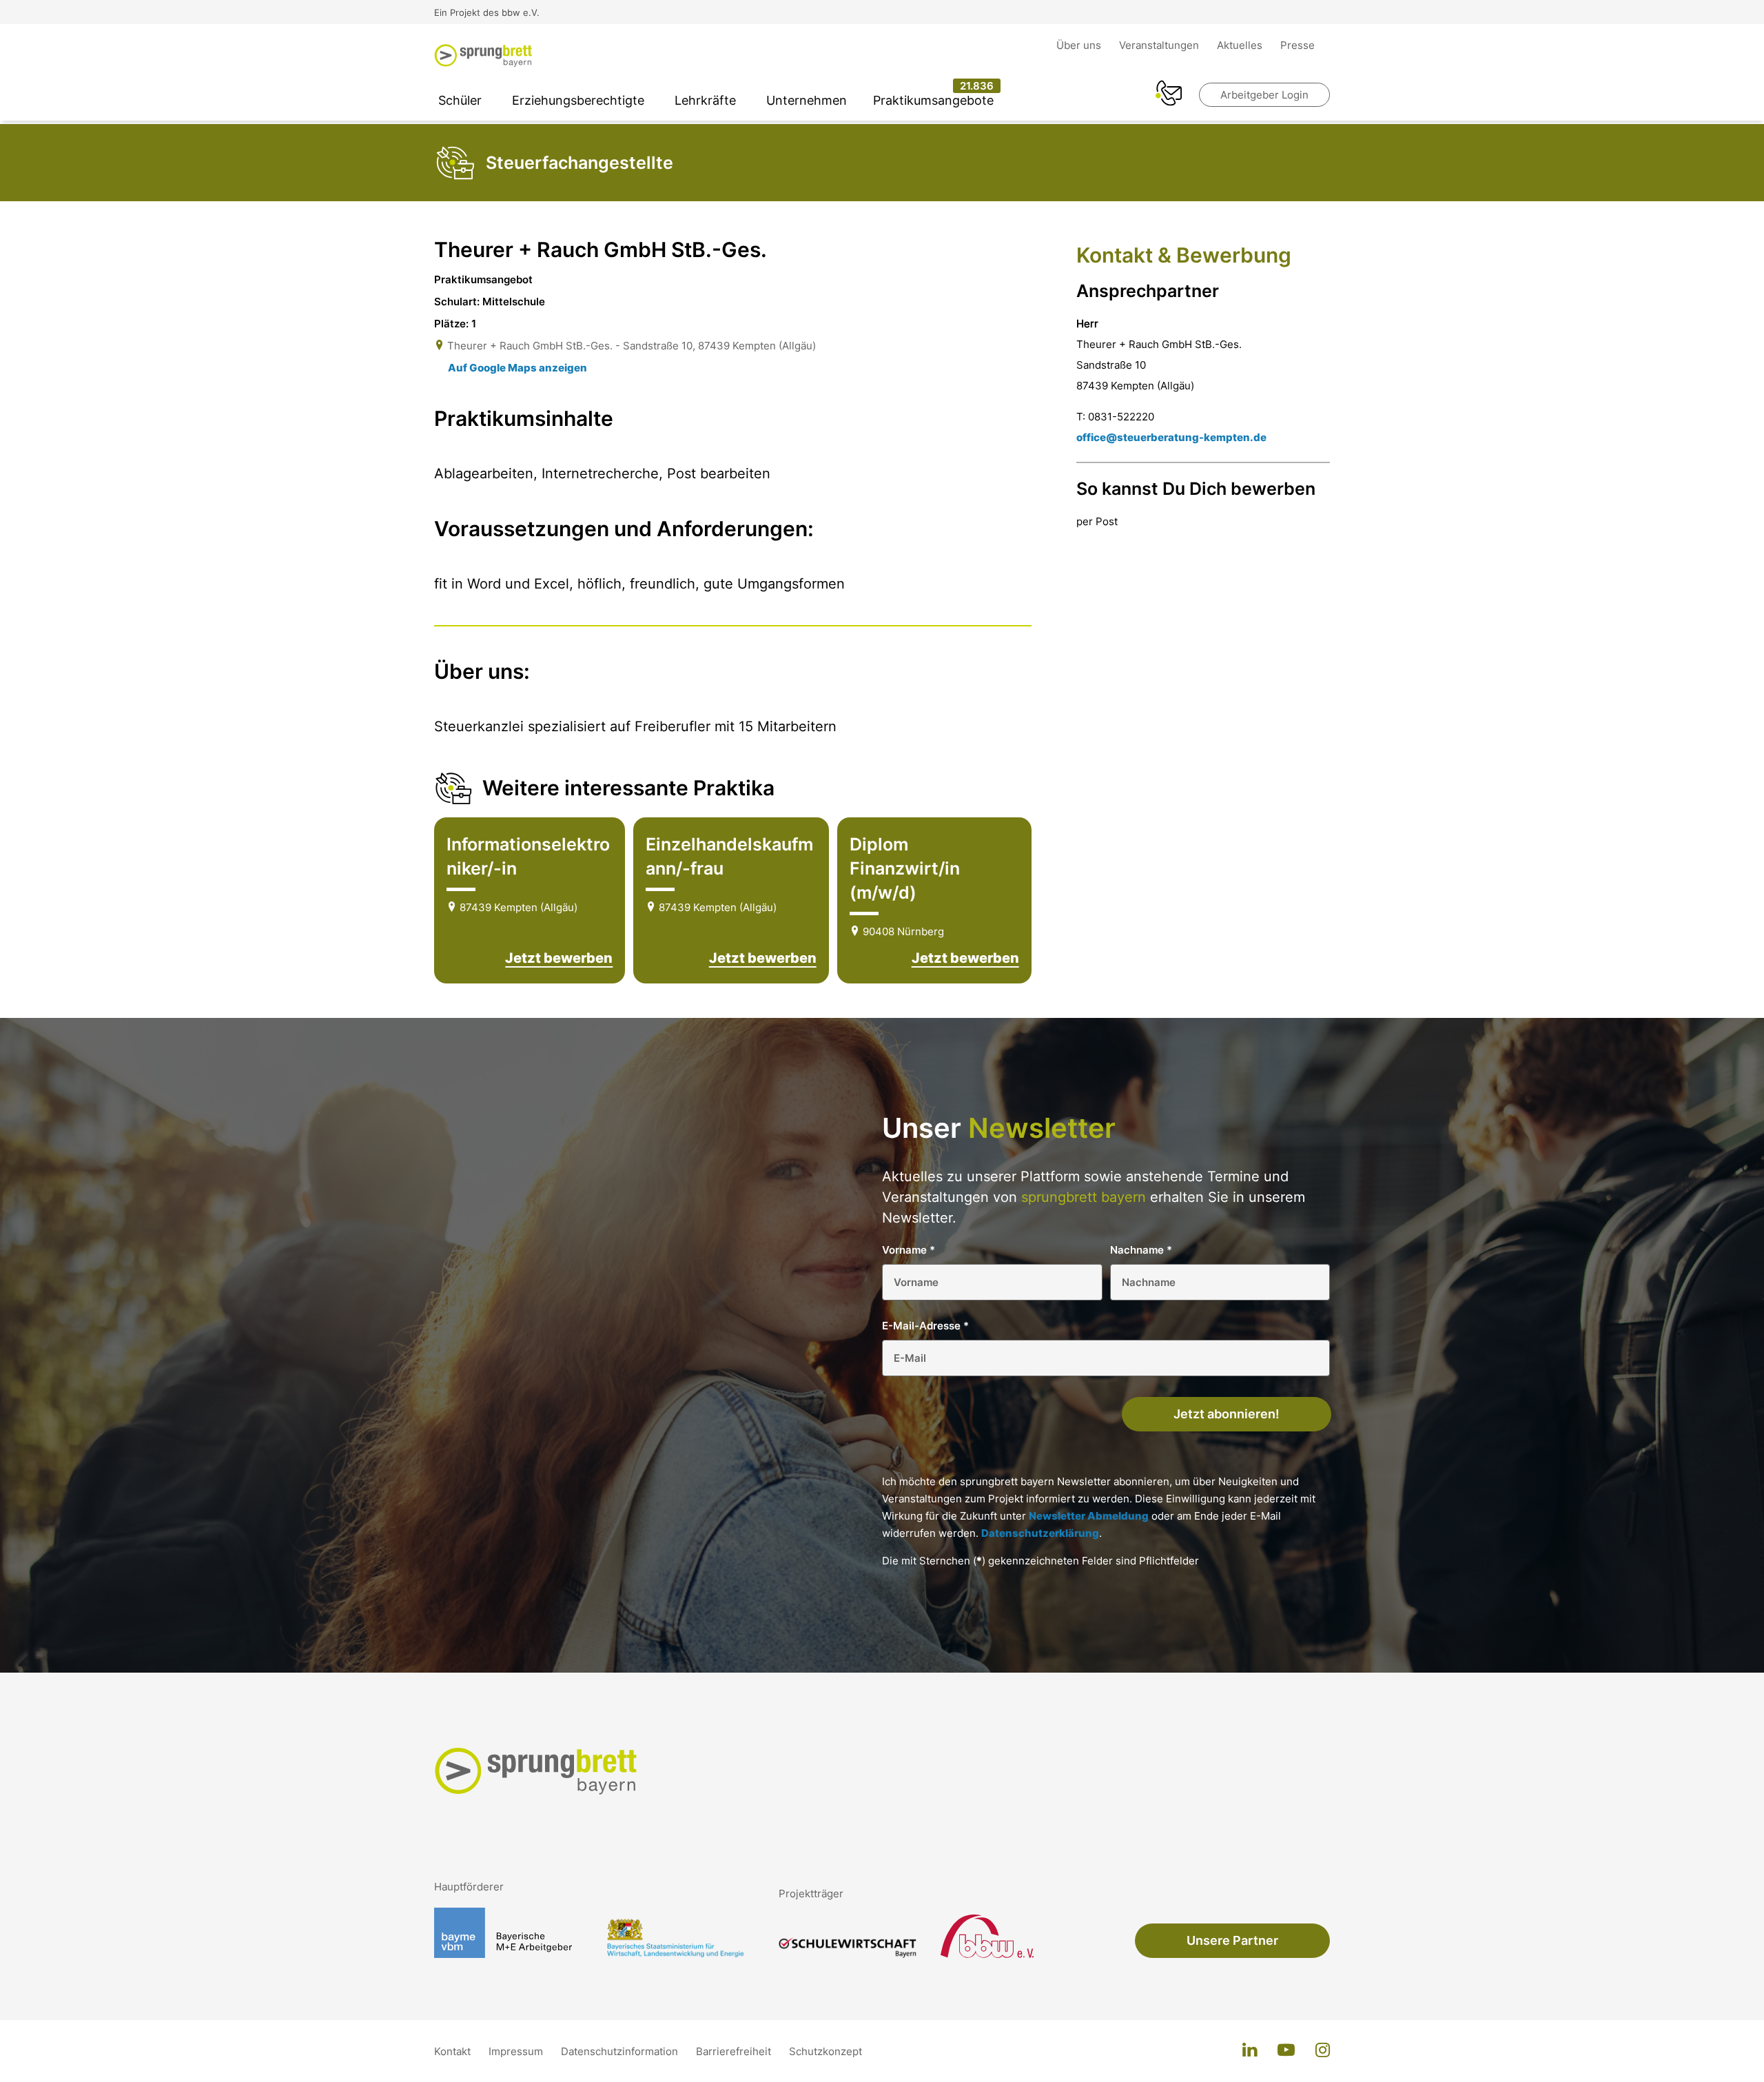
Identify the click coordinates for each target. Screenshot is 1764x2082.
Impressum (517, 2051)
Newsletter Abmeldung (1089, 1516)
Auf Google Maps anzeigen (517, 368)
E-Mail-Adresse (925, 1326)
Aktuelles (1241, 45)
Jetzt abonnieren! (1227, 1414)
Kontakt (454, 2051)
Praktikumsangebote (933, 100)
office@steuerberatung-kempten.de (1171, 437)
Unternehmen (807, 100)
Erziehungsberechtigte (578, 100)
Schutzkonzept (825, 2051)
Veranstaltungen (1160, 45)
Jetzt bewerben (559, 958)
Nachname (1141, 1250)
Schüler (460, 100)
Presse (1298, 45)
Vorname (909, 1250)
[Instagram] (1323, 2051)
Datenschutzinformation (621, 2051)
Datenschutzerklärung (1040, 1533)
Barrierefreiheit (735, 2051)
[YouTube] (1286, 2051)
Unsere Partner (1232, 1940)
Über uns (1080, 45)
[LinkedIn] (1250, 2051)
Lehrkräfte (705, 100)
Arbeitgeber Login (1264, 95)
